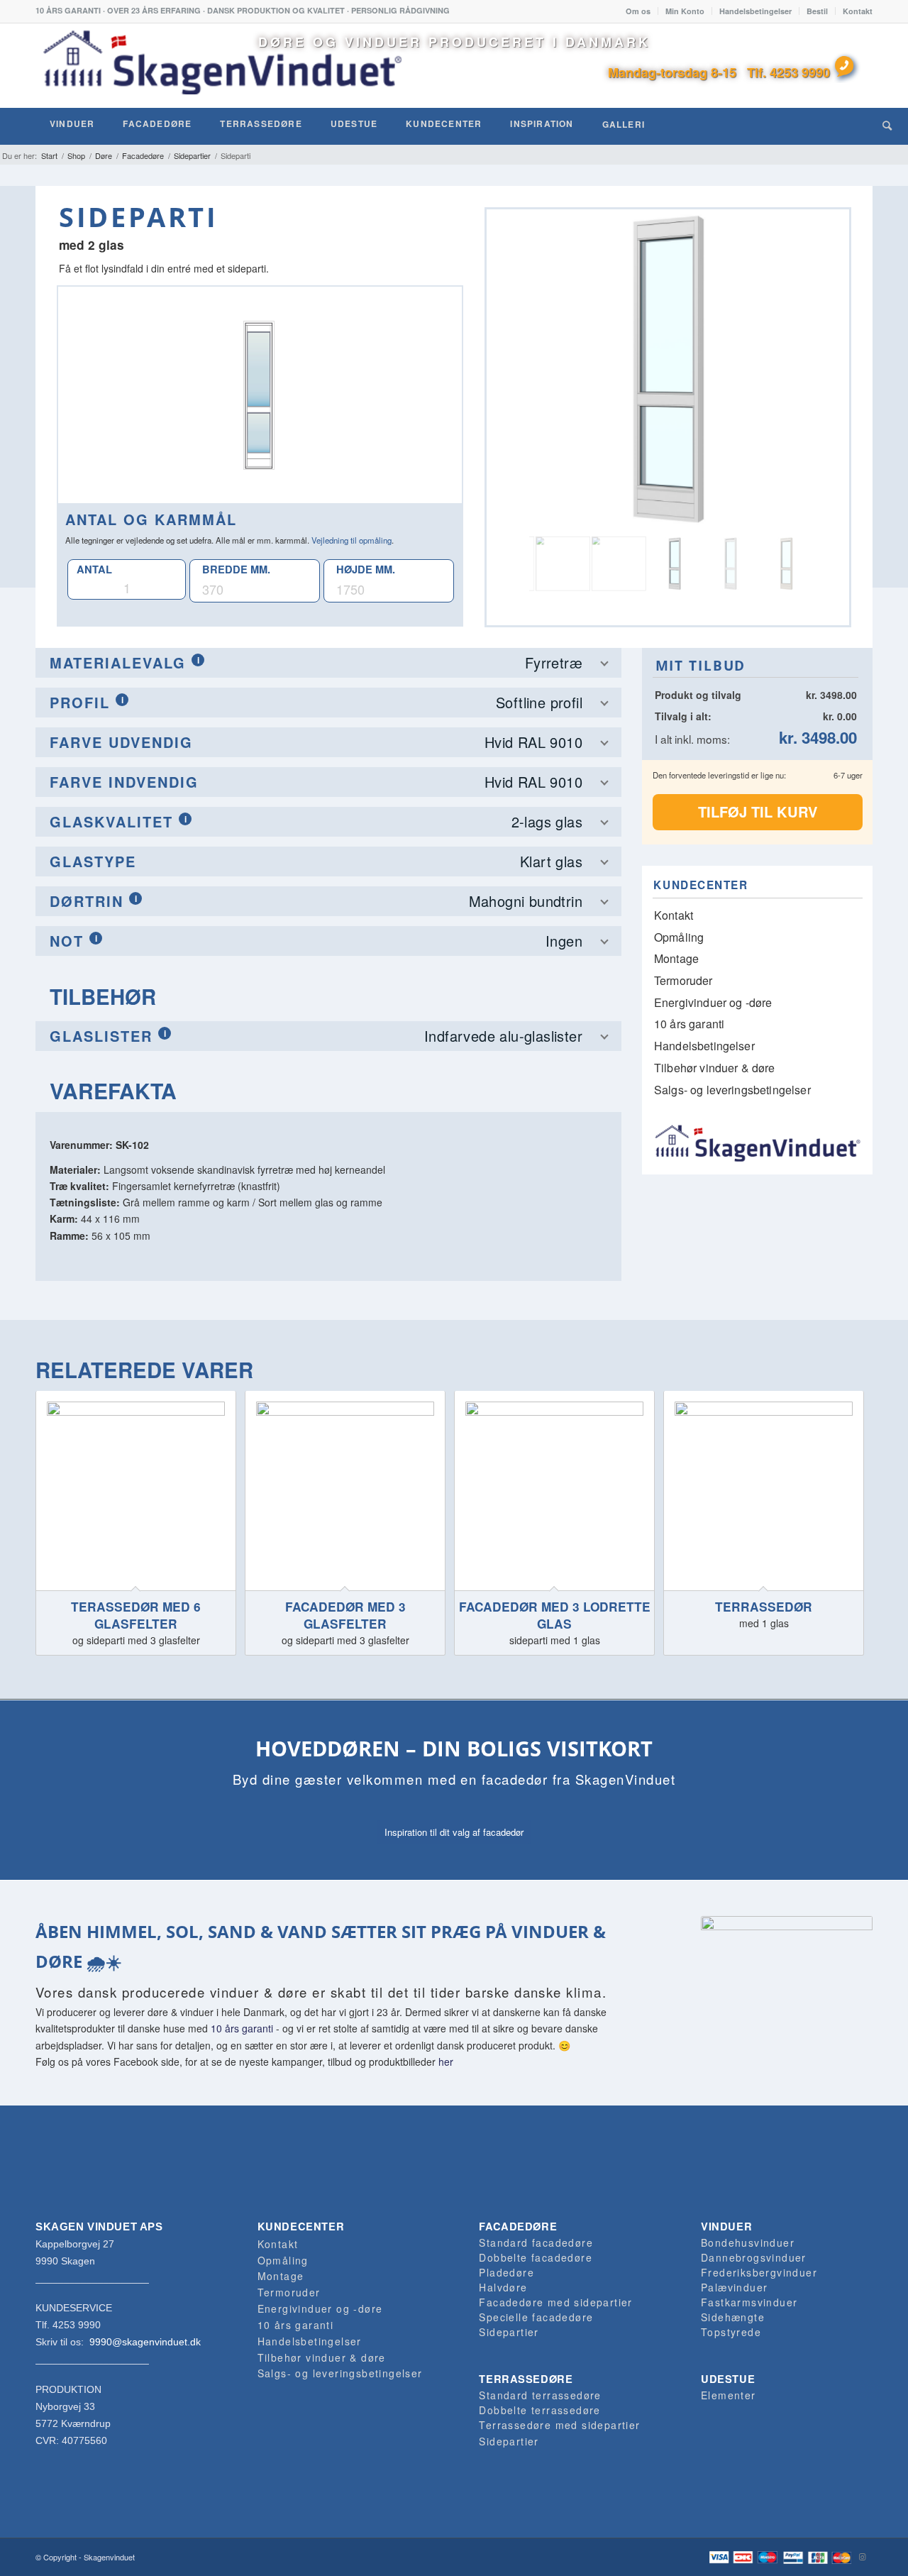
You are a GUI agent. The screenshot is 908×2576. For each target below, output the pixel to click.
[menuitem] (638, 11)
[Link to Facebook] (841, 2556)
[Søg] (887, 125)
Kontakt (858, 11)
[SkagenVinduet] (222, 65)
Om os (638, 11)
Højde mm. (366, 569)
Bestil (817, 11)
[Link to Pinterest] (819, 2556)
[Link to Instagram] (862, 2556)
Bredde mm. (236, 569)
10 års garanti (242, 2028)
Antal (94, 569)
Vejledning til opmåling (351, 540)
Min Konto (685, 11)
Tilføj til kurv (758, 811)
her (446, 2062)
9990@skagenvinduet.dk (145, 2342)
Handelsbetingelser (755, 11)
